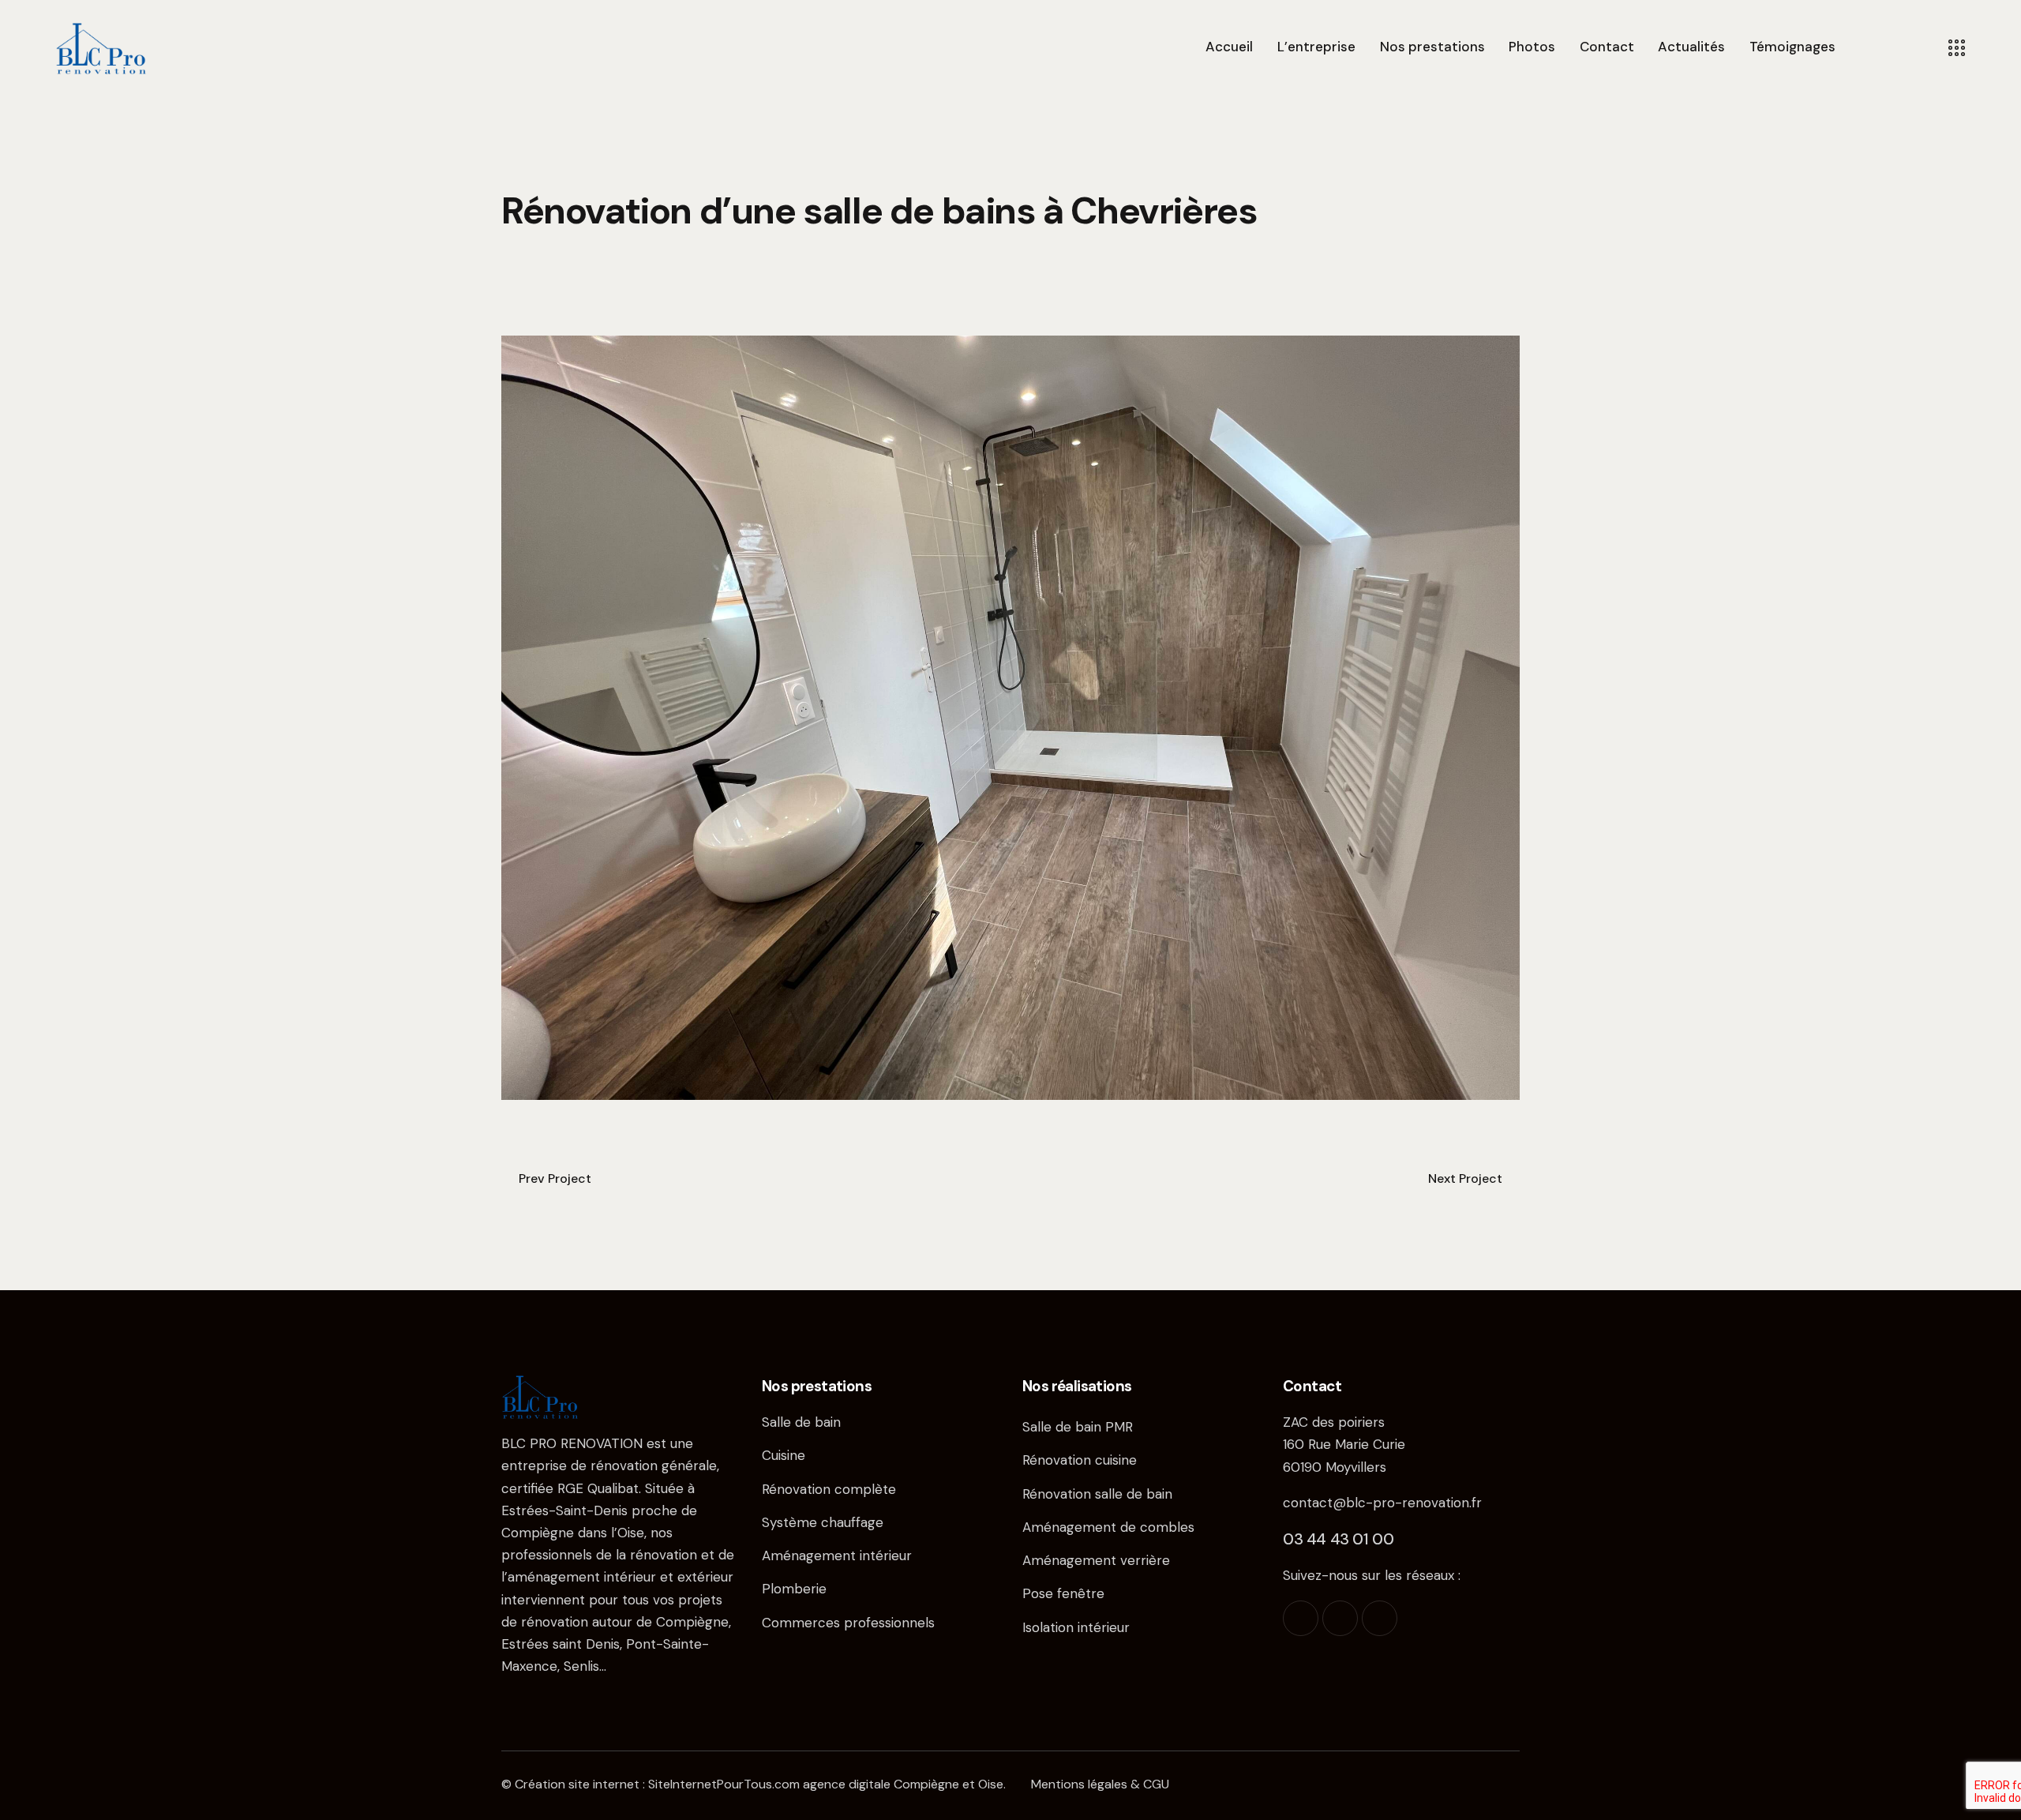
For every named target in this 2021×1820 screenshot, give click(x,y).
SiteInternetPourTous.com (724, 1784)
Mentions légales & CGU (1100, 1784)
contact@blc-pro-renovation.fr (1382, 1503)
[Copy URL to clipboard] (619, 306)
